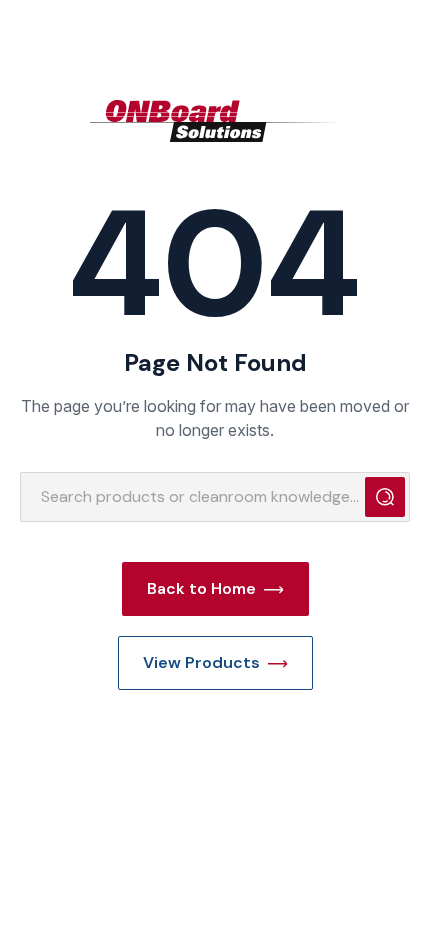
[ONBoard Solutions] (215, 121)
